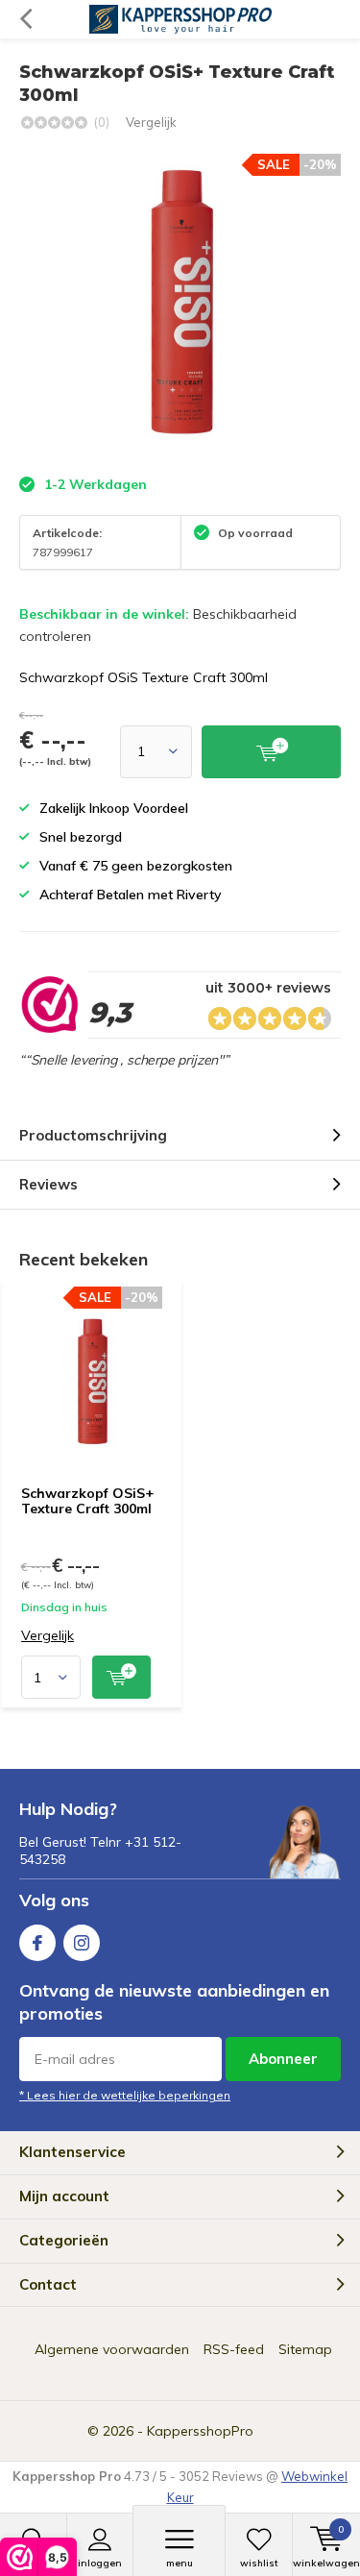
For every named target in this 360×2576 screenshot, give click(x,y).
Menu (180, 2563)
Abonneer (283, 2059)
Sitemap (305, 2349)
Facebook (37, 1943)
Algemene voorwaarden (112, 2349)
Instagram (82, 1943)
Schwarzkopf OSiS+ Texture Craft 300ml (87, 1501)
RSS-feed (234, 2349)
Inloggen (100, 2563)
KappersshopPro (200, 2431)
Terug (25, 19)
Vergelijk (151, 122)
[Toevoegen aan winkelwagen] (121, 1677)
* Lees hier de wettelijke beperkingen (125, 2095)
